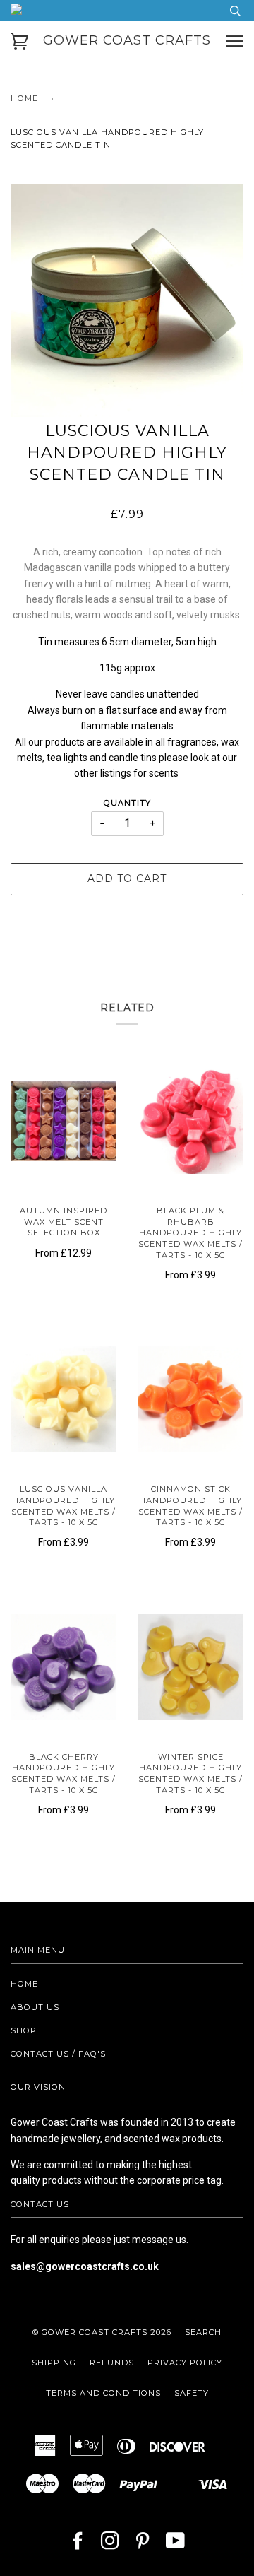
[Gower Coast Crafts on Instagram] (110, 2545)
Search (203, 2332)
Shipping (54, 2363)
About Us (35, 2007)
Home (24, 98)
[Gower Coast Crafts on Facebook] (78, 2545)
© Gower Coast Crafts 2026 (102, 2332)
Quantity (127, 803)
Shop (24, 2030)
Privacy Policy (185, 2363)
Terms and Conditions (103, 2393)
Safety (192, 2393)
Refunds (112, 2363)
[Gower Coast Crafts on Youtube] (176, 2545)
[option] (127, 300)
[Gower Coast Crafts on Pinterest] (143, 2545)
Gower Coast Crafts (127, 40)
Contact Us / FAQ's (58, 2054)
